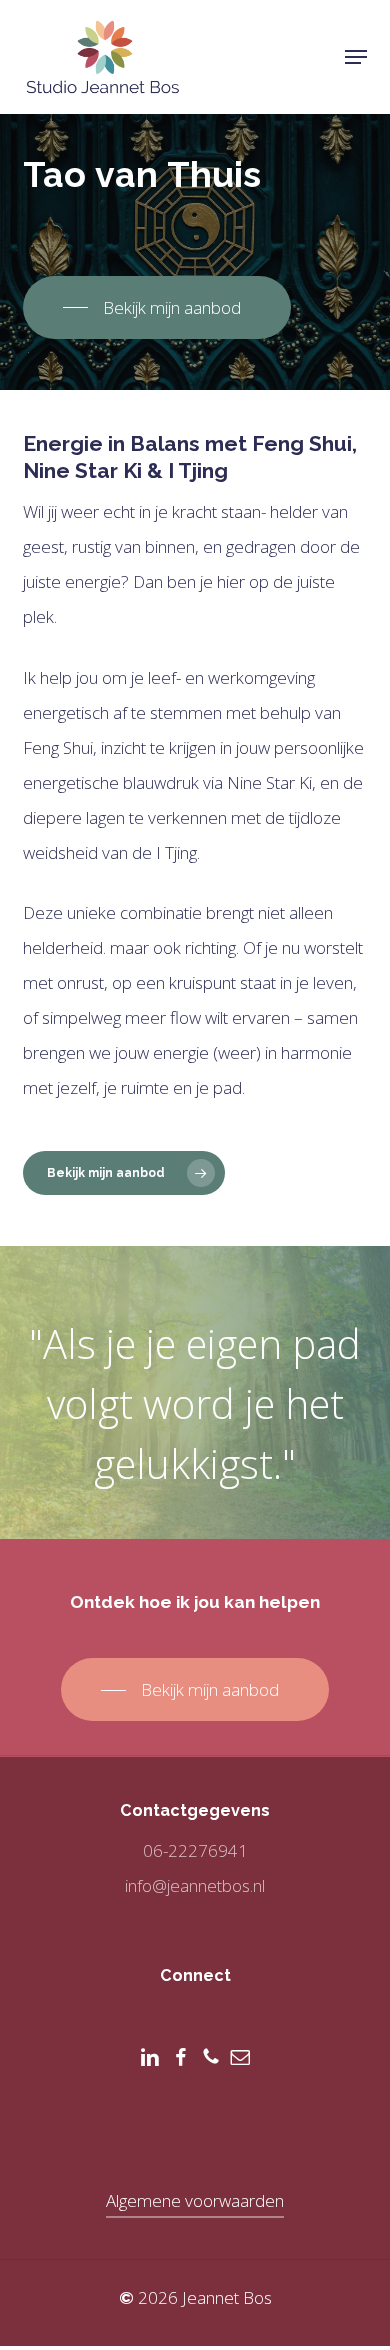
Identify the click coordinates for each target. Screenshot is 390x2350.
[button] (356, 57)
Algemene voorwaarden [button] (195, 2200)
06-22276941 (195, 1850)
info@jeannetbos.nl (195, 1885)
